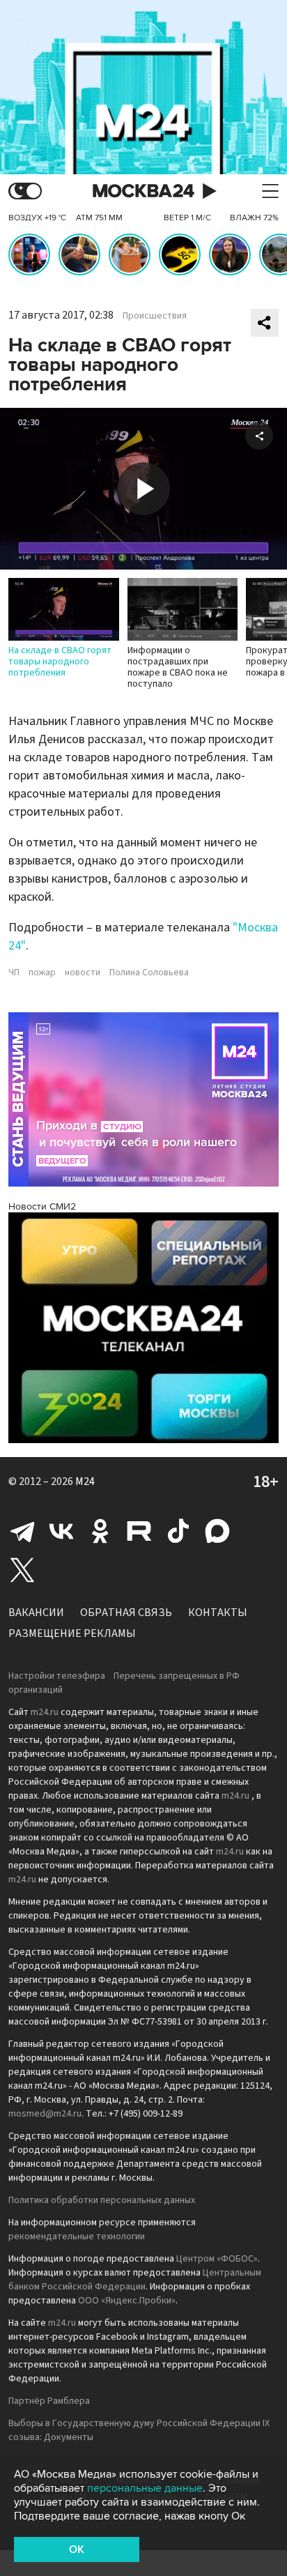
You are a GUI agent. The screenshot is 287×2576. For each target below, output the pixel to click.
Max (217, 1531)
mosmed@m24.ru (45, 2114)
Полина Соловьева (149, 973)
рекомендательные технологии (77, 2236)
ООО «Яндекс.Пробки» (127, 2301)
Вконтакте (61, 1531)
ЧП (14, 973)
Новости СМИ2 (42, 1206)
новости (83, 973)
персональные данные (145, 2488)
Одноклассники (100, 1531)
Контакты (218, 1613)
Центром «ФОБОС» (217, 2259)
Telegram (22, 1531)
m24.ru (45, 1712)
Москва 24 (143, 191)
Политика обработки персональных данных (102, 2200)
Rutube (139, 1531)
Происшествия (155, 316)
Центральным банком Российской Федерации (135, 2280)
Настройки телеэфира (57, 1676)
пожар (42, 973)
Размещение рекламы (72, 1633)
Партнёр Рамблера (49, 2401)
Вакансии (36, 1613)
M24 (85, 1481)
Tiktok (178, 1531)
